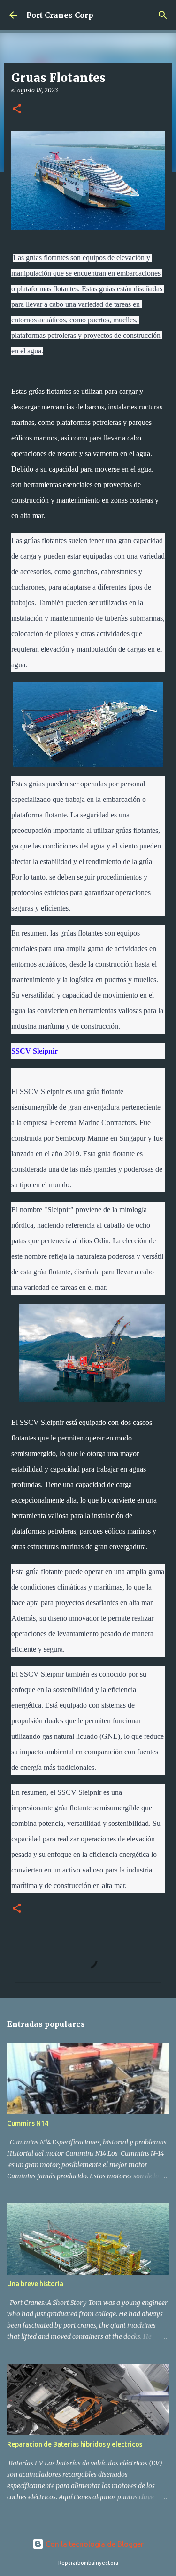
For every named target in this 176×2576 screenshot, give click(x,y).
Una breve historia (35, 2284)
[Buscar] (163, 15)
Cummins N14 (28, 2123)
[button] (17, 109)
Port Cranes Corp (60, 15)
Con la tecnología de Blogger (94, 2544)
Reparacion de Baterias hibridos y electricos (75, 2444)
